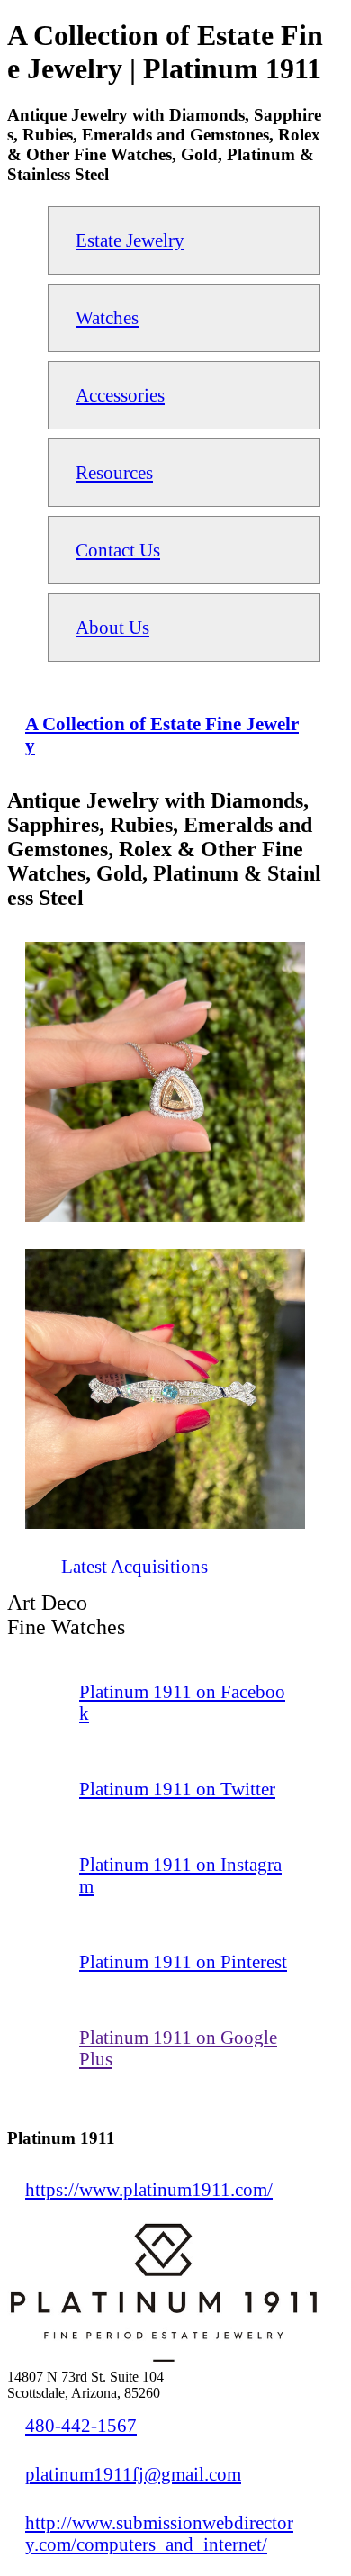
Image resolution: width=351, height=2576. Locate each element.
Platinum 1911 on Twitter (177, 1789)
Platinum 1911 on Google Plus (178, 2048)
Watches (107, 317)
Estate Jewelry (130, 240)
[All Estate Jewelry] (25, 1573)
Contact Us (118, 550)
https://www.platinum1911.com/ (149, 2189)
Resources (114, 472)
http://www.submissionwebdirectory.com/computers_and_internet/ (159, 2533)
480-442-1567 (81, 2425)
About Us (112, 627)
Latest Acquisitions (135, 1566)
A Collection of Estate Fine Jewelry (162, 734)
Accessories (120, 395)
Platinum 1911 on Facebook (182, 1702)
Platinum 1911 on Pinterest (183, 1961)
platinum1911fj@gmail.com (133, 2474)
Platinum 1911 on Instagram (180, 1875)
